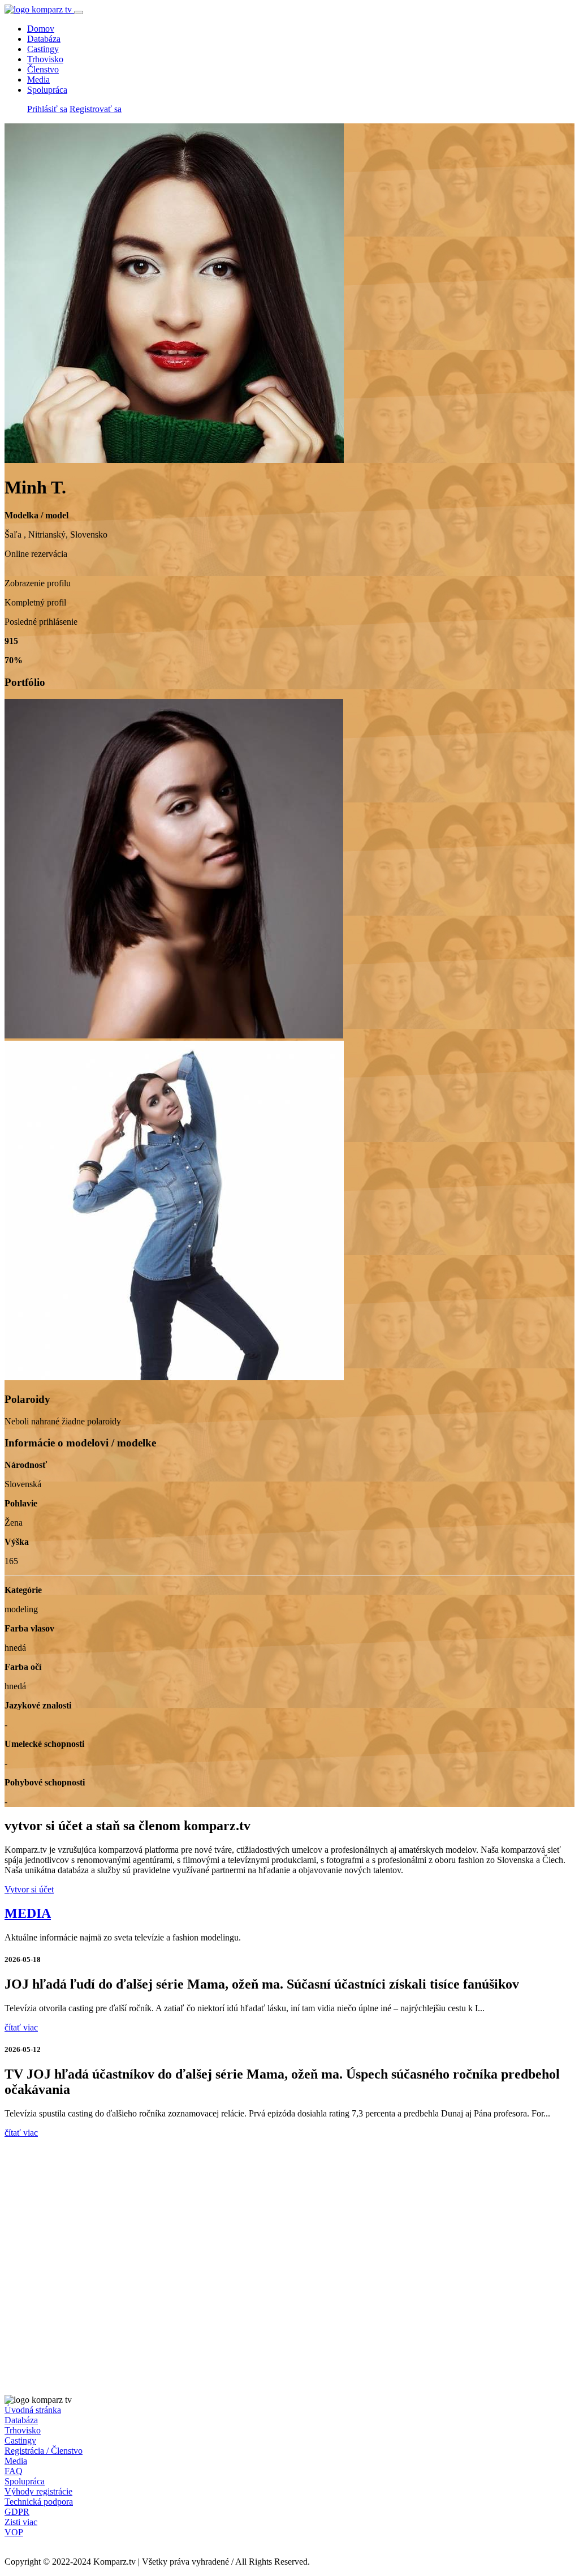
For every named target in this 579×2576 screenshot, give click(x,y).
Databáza (44, 39)
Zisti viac (21, 2522)
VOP (14, 2532)
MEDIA (28, 1913)
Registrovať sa (96, 109)
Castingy (43, 49)
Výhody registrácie (38, 2491)
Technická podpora (39, 2502)
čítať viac (21, 2027)
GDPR (17, 2512)
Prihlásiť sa (47, 109)
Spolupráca (47, 90)
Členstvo (43, 69)
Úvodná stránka (33, 2410)
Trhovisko (45, 59)
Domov (41, 29)
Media (38, 80)
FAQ (14, 2471)
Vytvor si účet (29, 1889)
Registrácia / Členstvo (44, 2451)
